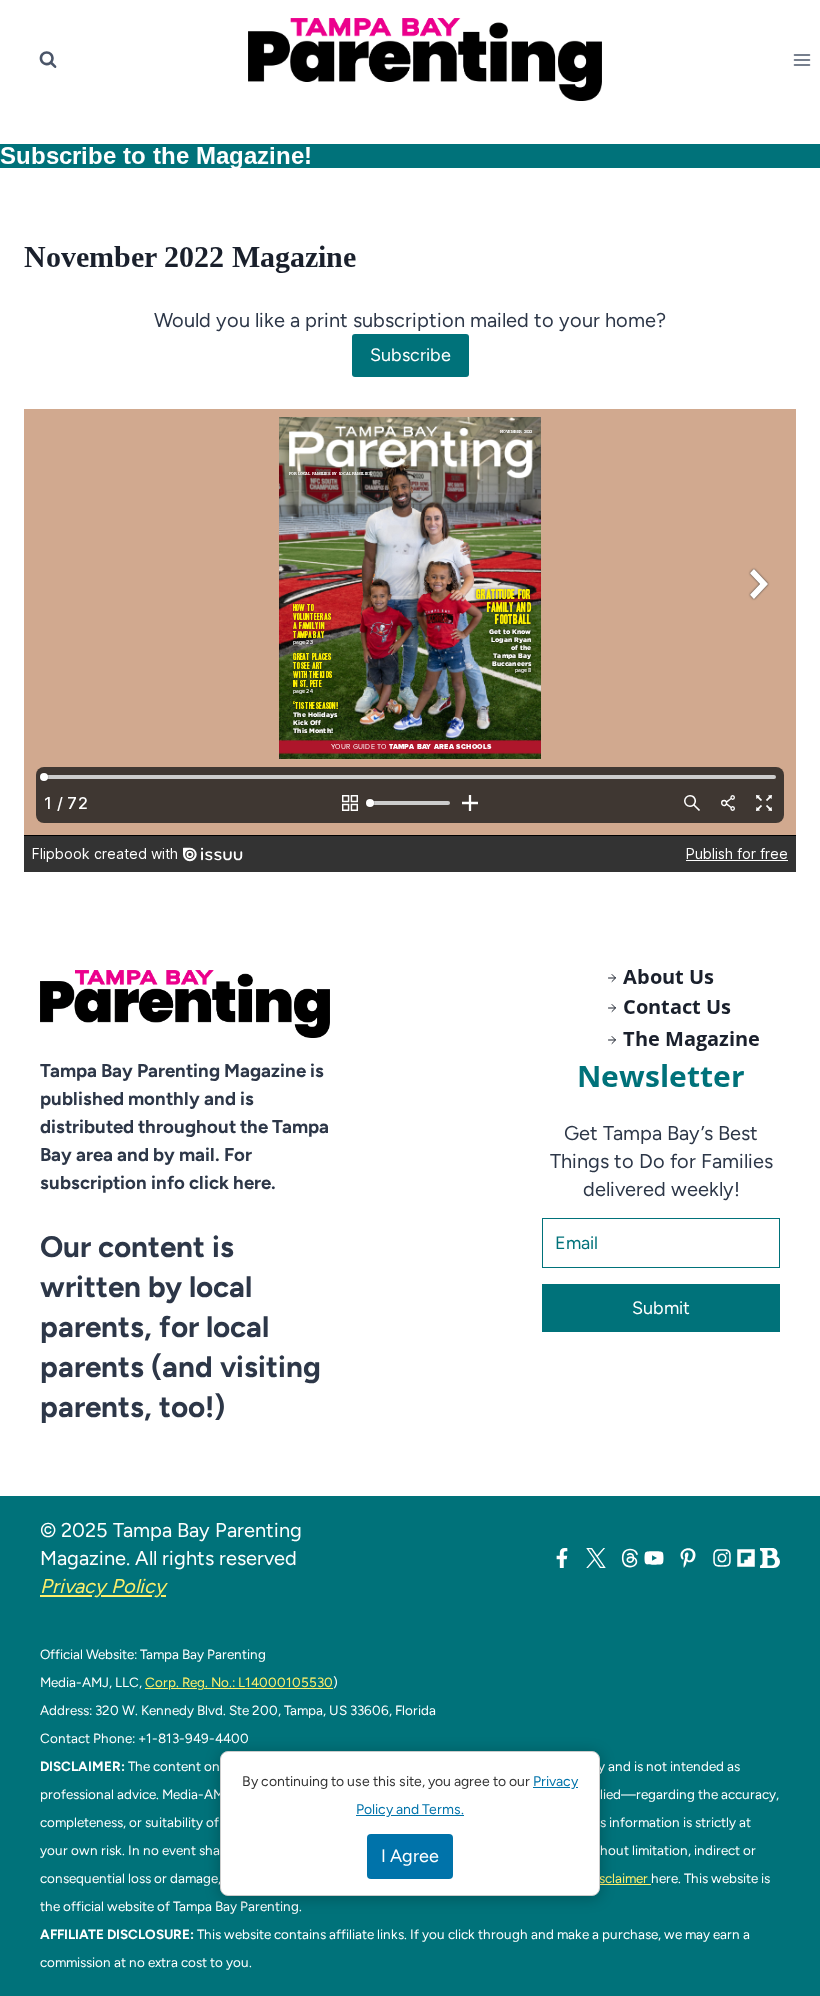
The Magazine (691, 1038)
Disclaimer (619, 1878)
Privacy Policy (103, 1586)
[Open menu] (806, 59)
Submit (661, 1308)
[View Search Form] (48, 60)
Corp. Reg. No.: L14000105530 (239, 1682)
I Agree (410, 1856)
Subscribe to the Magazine (152, 155)
